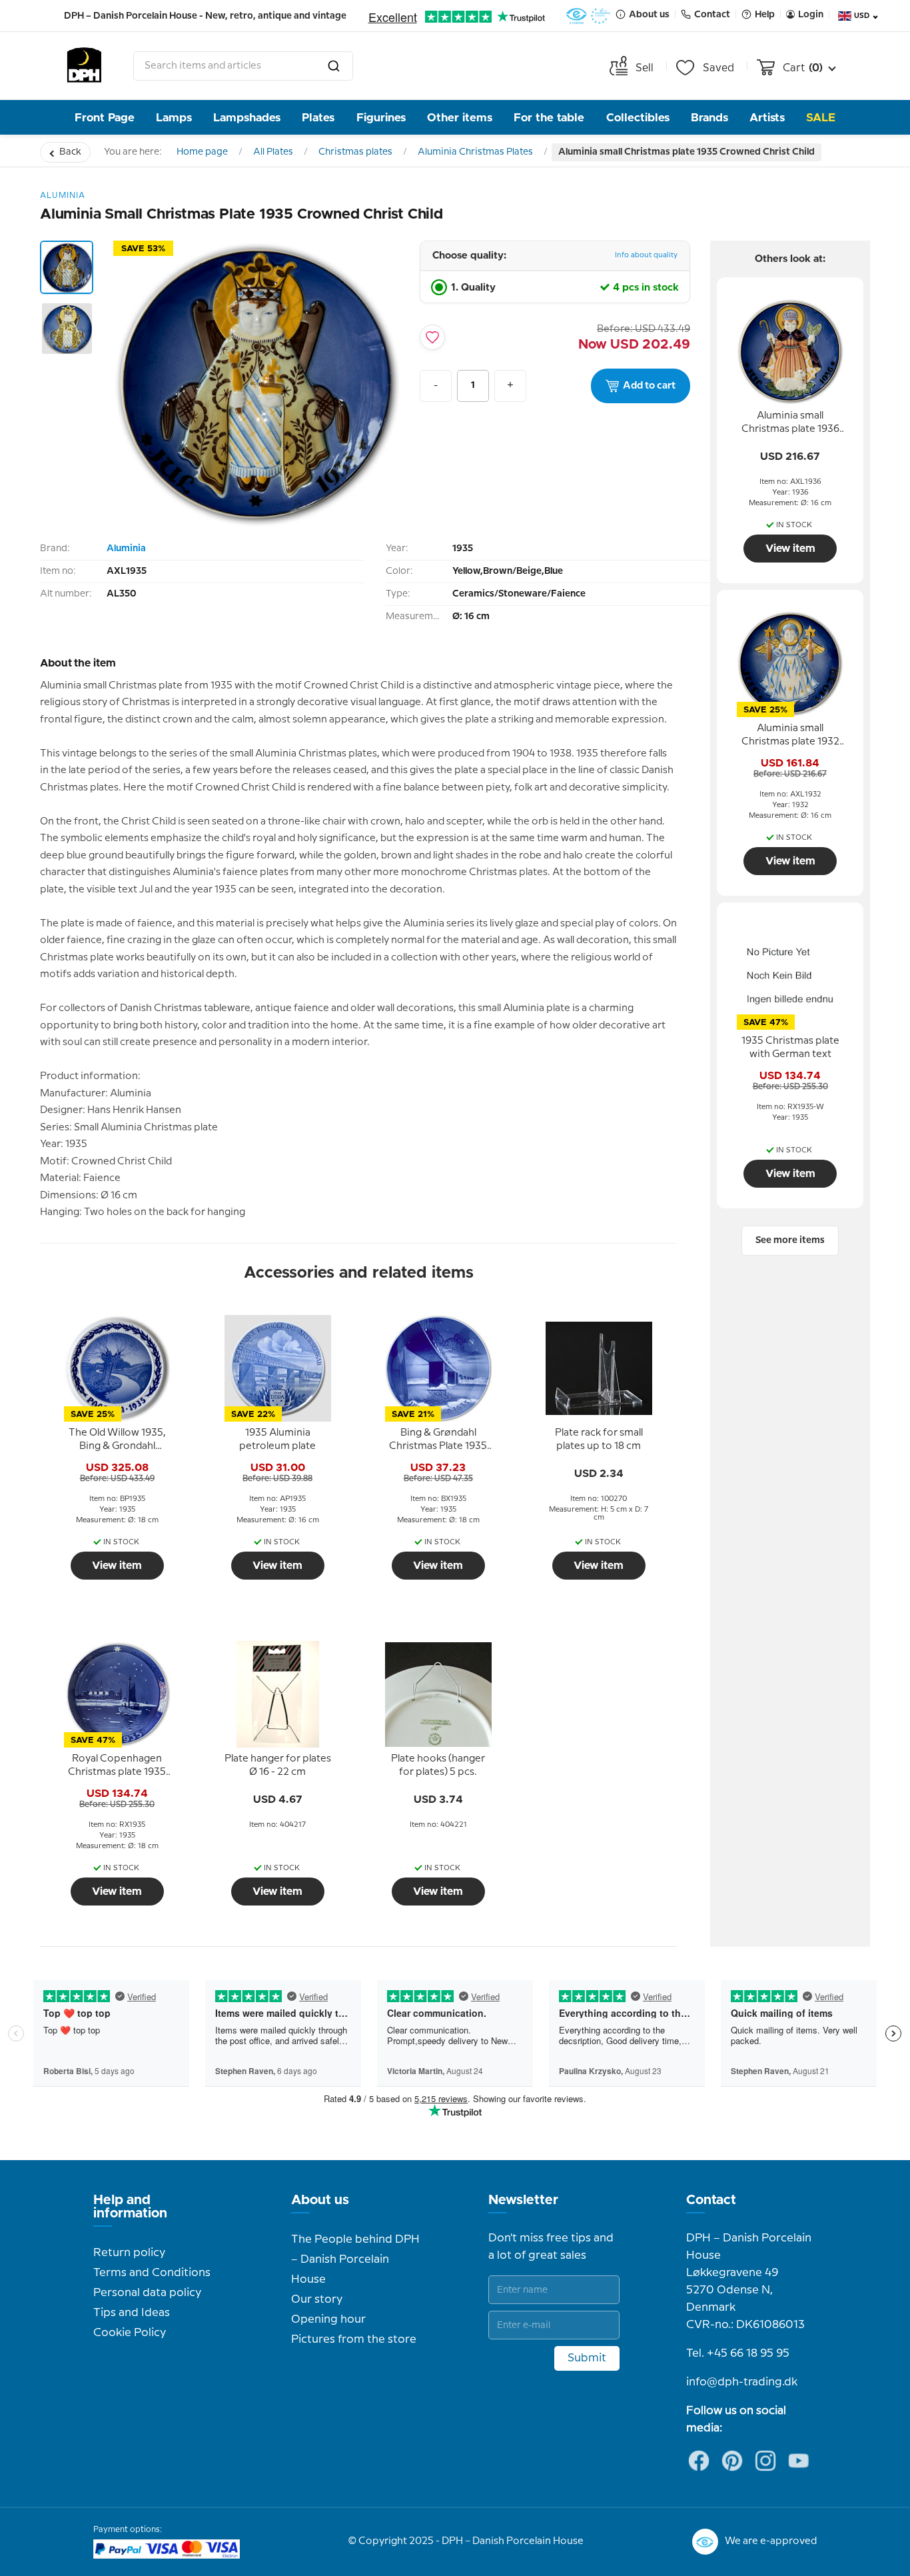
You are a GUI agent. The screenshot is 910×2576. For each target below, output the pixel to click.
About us (320, 2200)
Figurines (381, 118)
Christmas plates (355, 152)
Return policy (129, 2253)
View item (117, 1566)
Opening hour (328, 2319)
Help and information (130, 2207)
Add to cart (649, 386)
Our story (317, 2299)
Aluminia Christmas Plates (475, 152)
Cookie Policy (130, 2333)
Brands (709, 118)
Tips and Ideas (132, 2313)
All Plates (273, 152)
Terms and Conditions (152, 2273)
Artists (767, 118)
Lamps (174, 118)
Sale (821, 118)
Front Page (105, 118)
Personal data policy (147, 2293)
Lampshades (247, 118)
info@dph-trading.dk (742, 2382)
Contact (711, 2200)
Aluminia (126, 549)
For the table (549, 118)
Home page (202, 152)
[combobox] (243, 66)
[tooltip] (117, 1440)
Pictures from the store (354, 2339)
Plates (318, 118)
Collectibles (638, 118)
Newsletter (523, 2200)
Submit (587, 2358)
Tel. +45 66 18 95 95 (738, 2353)
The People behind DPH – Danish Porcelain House (355, 2259)
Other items (460, 118)
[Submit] (334, 66)
